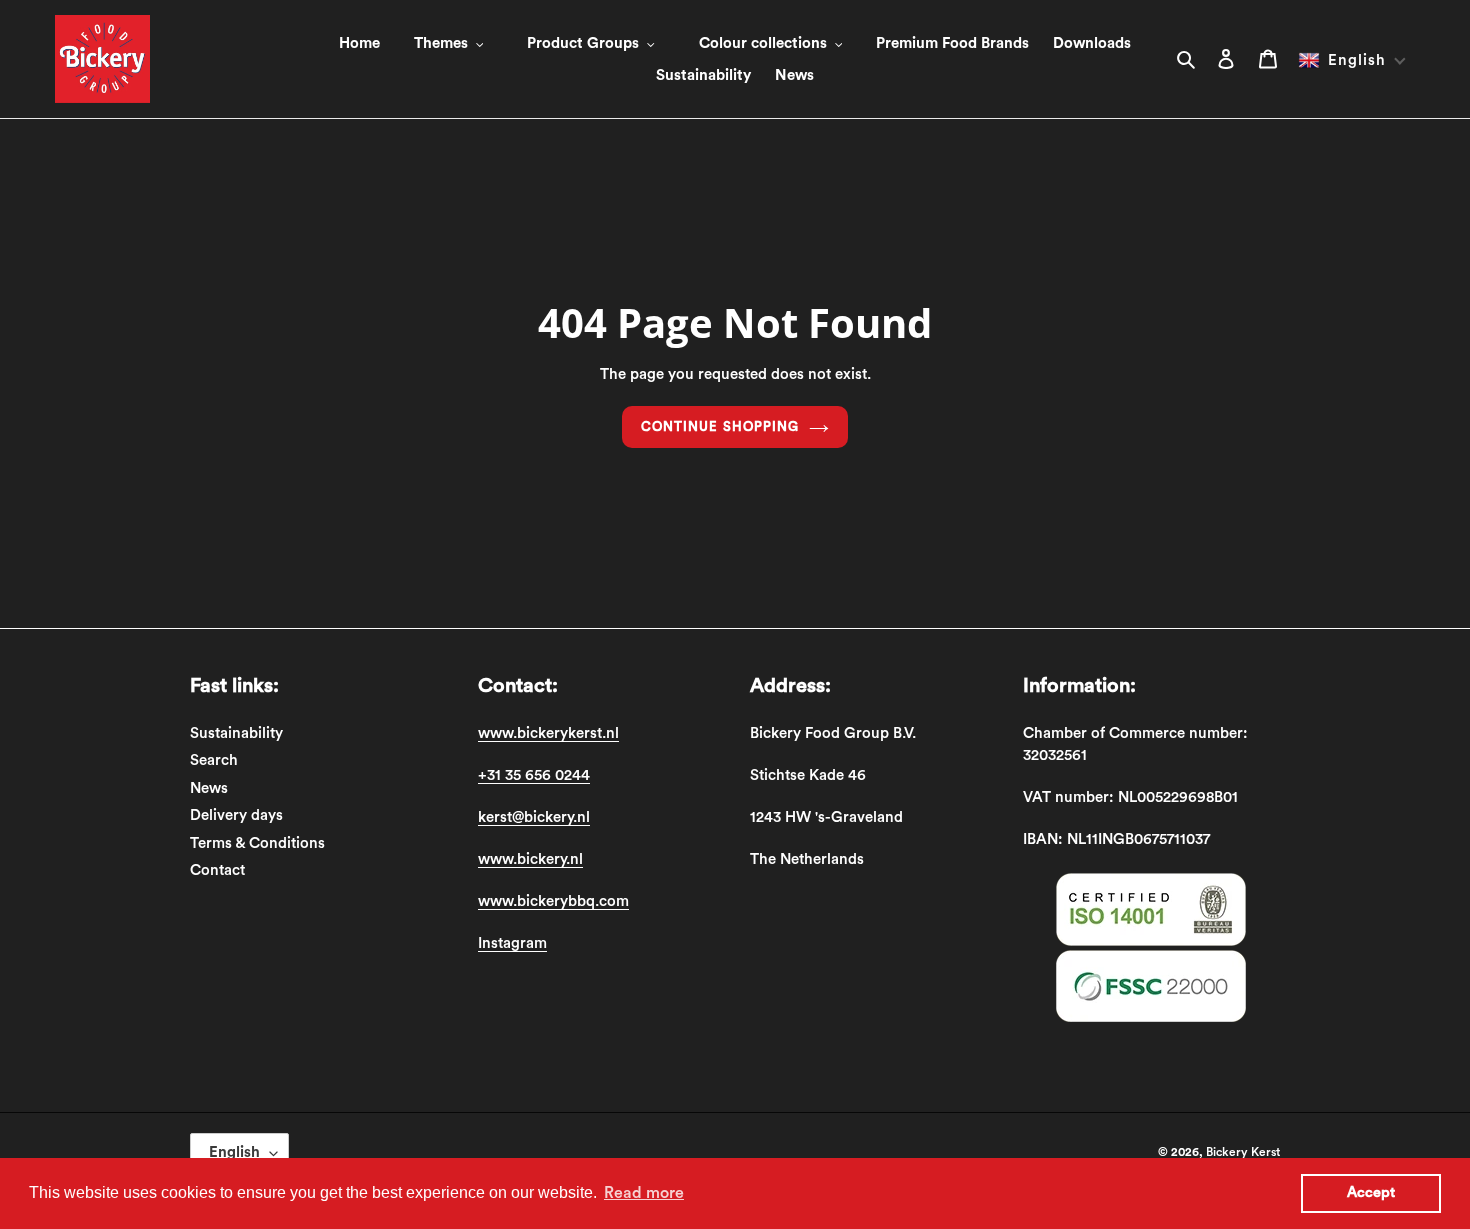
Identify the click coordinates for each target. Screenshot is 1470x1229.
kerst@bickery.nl (534, 817)
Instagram (512, 943)
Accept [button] (1371, 1192)
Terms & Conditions (257, 843)
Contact (217, 870)
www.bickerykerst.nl (548, 733)
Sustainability (236, 733)
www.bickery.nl (530, 859)
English (234, 1152)
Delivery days (236, 815)
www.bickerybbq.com (553, 901)
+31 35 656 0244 (534, 775)
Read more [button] (644, 1193)
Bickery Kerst (1243, 1152)
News (209, 788)
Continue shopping (720, 426)
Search (214, 760)
